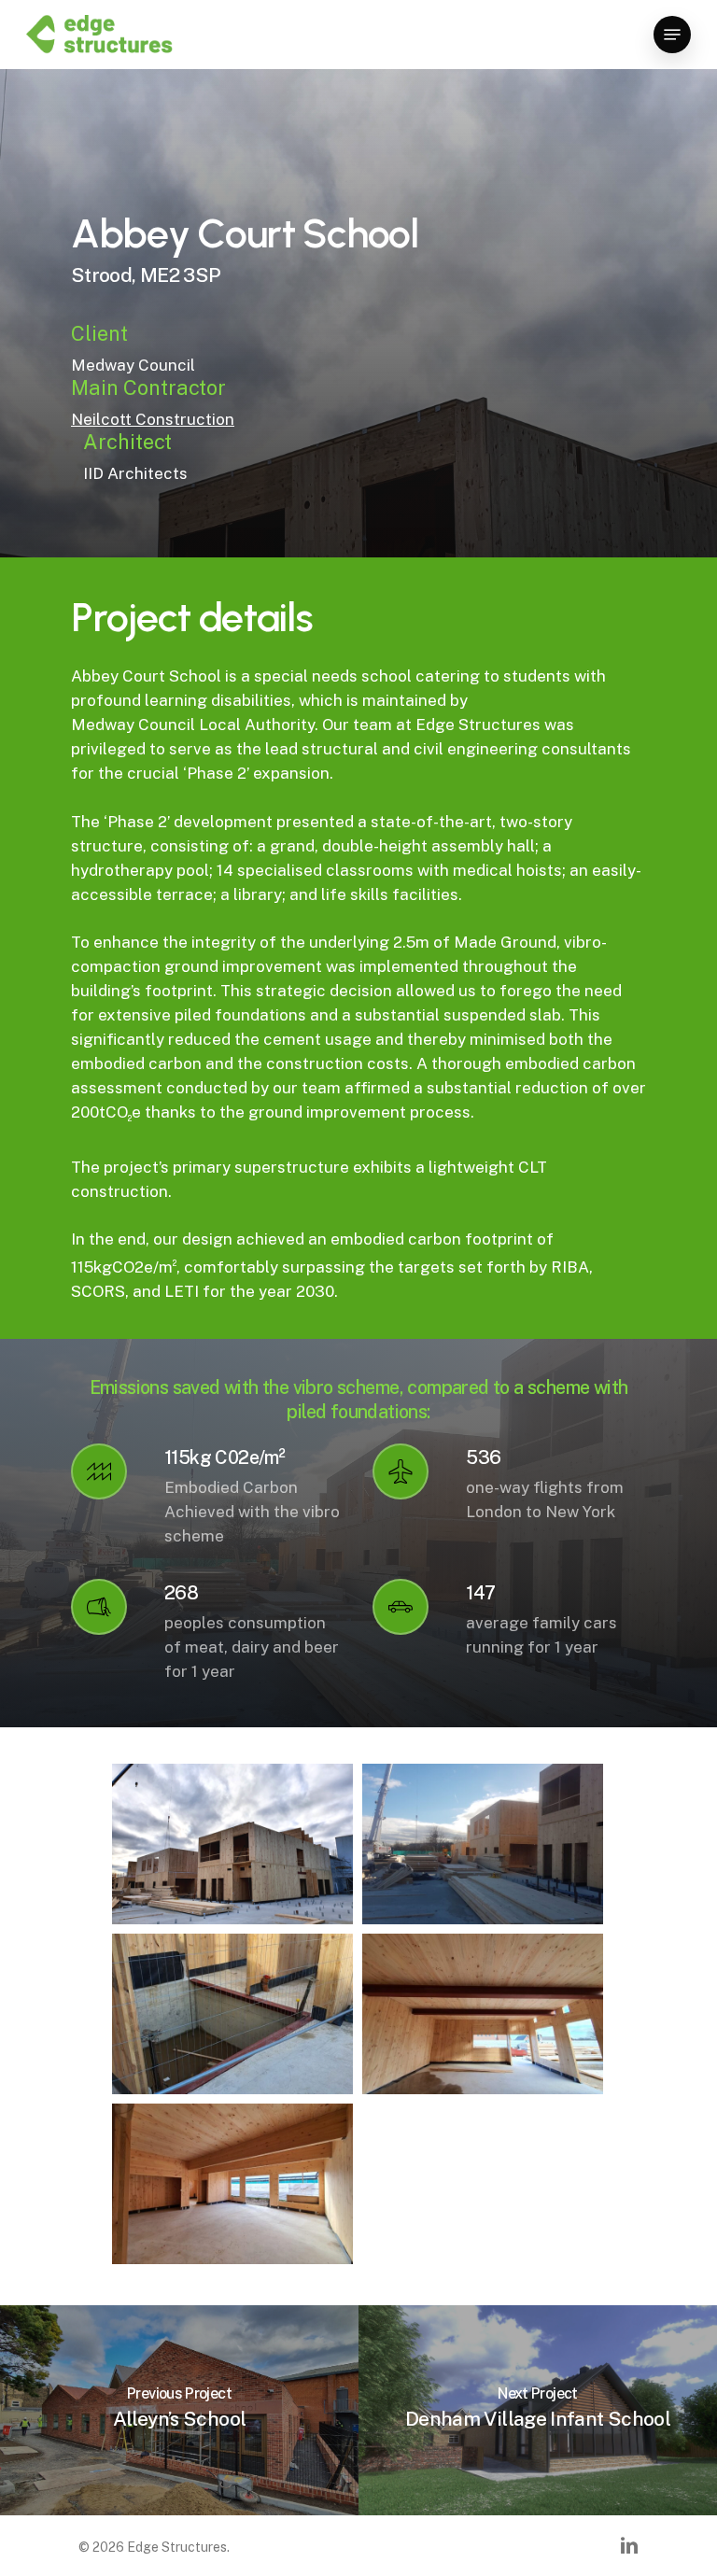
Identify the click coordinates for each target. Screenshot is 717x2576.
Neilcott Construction (153, 419)
